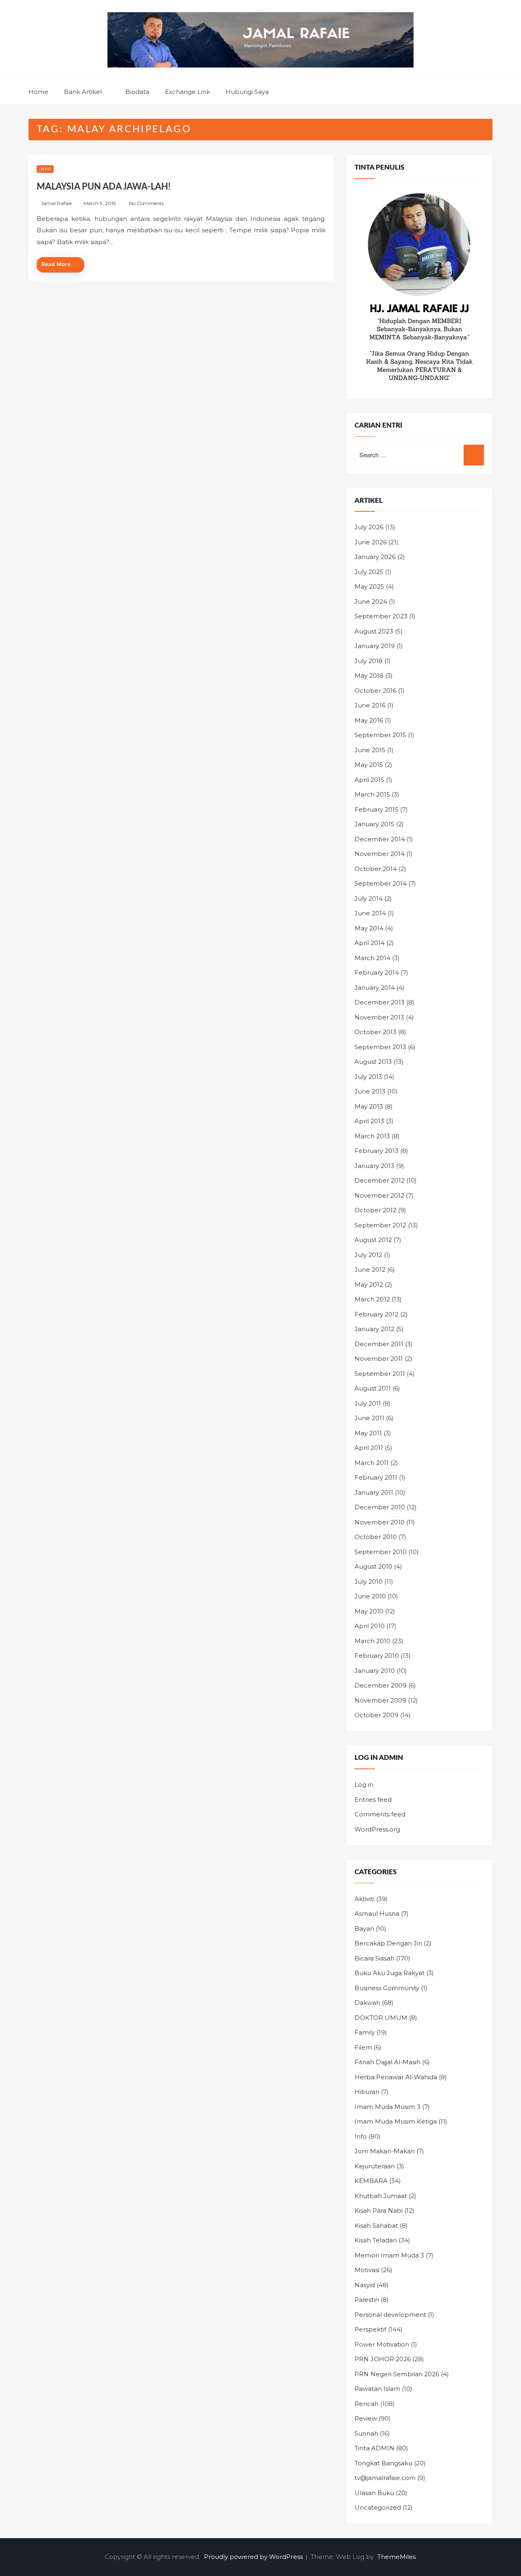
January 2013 (374, 1166)
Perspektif (370, 2329)
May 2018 (369, 676)
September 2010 (381, 1552)
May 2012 (369, 1285)
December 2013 (380, 1002)
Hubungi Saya (247, 92)
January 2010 (375, 1671)
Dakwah (367, 2003)
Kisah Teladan (376, 2240)
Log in (364, 1785)
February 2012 (377, 1314)
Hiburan (367, 2092)
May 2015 (369, 765)
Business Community (387, 1988)
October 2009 (377, 1715)
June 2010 (370, 1596)
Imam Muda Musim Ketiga (396, 2121)
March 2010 (372, 1641)
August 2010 (373, 1566)
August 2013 (373, 1062)
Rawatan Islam (377, 2389)
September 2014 (381, 883)
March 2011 (372, 1463)
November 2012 (379, 1195)
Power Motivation (382, 2344)
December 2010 (380, 1507)
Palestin (367, 2300)
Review (366, 2418)
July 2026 (369, 527)
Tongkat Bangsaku (383, 2463)
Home (38, 92)
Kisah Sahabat (376, 2226)
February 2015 (377, 809)
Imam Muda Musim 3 (387, 2107)
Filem (363, 2047)
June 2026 (371, 542)
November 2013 (379, 1017)
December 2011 (379, 1344)
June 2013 (370, 1091)
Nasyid (365, 2285)
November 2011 (379, 1359)
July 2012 (368, 1255)
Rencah (367, 2404)
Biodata (137, 92)
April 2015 (369, 780)
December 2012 (380, 1180)
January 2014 (375, 988)
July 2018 (369, 661)
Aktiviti (364, 1899)
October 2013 (375, 1032)
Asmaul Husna (377, 1913)
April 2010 (370, 1626)
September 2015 (380, 735)
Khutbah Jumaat (381, 2196)
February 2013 (377, 1151)
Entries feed (373, 1800)
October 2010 (376, 1537)
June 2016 (370, 705)
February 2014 (377, 973)
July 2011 (368, 1403)
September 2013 (380, 1047)
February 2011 (376, 1477)
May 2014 (369, 928)
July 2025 (369, 572)
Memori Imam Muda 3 (389, 2255)
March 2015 (372, 794)
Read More (56, 265)
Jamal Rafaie (56, 203)
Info (45, 169)
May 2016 (369, 720)
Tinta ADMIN (374, 2448)
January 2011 (374, 1492)
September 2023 (381, 616)
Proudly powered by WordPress (254, 2557)
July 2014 (369, 898)
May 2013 (369, 1106)
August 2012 (373, 1240)
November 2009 (380, 1700)
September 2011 (380, 1374)
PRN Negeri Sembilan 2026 (397, 2374)
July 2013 (368, 1077)
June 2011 (369, 1418)
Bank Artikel (83, 92)
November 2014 (380, 854)
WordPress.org (377, 1829)
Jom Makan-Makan (385, 2151)
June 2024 (371, 601)
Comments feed (380, 1814)
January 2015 (374, 824)
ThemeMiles (396, 2557)
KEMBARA (371, 2181)
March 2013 (372, 1136)
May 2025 (369, 586)
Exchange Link (187, 92)
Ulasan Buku (374, 2493)
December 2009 (381, 1685)
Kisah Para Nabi (379, 2210)
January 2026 (375, 557)
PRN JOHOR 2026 (383, 2359)
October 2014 (376, 869)
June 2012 (370, 1269)
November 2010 (380, 1522)
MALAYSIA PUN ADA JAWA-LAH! (104, 187)
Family (365, 2032)
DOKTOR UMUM (381, 2018)
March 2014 (372, 958)
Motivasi (367, 2270)
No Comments (146, 203)
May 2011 (368, 1433)
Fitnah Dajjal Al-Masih (387, 2062)
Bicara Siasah (374, 1958)
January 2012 (374, 1329)
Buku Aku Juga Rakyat (390, 1973)
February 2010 (377, 1656)
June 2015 (370, 750)
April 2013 (369, 1121)
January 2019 (375, 646)
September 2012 (380, 1225)
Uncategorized (378, 2507)
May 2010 (369, 1611)
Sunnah (366, 2433)
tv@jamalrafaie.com (385, 2478)
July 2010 (369, 1582)
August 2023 (374, 631)
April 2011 (369, 1448)
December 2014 (380, 839)
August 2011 (373, 1388)
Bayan (364, 1929)
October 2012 (375, 1210)
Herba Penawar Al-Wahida (396, 2077)
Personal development (390, 2315)
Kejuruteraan (375, 2166)
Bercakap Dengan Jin (388, 1943)
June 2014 (370, 913)
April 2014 (370, 943)
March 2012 (372, 1299)
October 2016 (375, 691)
